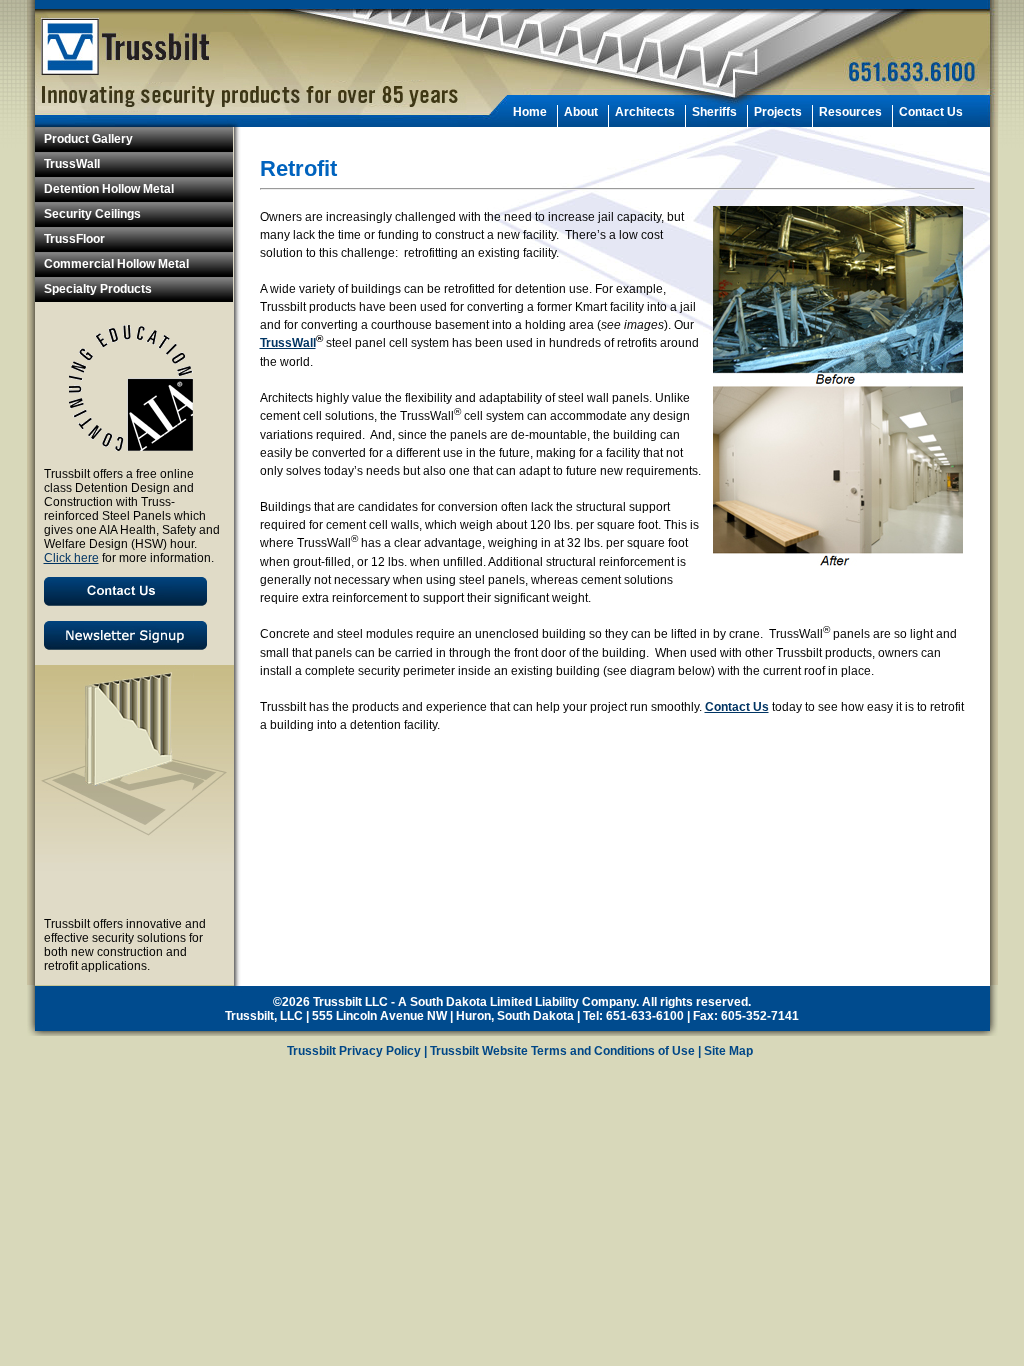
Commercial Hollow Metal (116, 264)
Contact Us (931, 112)
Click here (71, 558)
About (581, 112)
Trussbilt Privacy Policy (354, 1051)
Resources (850, 112)
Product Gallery (88, 139)
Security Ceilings (92, 214)
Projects (778, 112)
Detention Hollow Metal (109, 189)
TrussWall (72, 164)
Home (530, 112)
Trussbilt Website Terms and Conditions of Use (562, 1051)
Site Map (728, 1051)
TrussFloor (74, 239)
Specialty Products (98, 289)
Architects (645, 112)
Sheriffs (714, 112)
